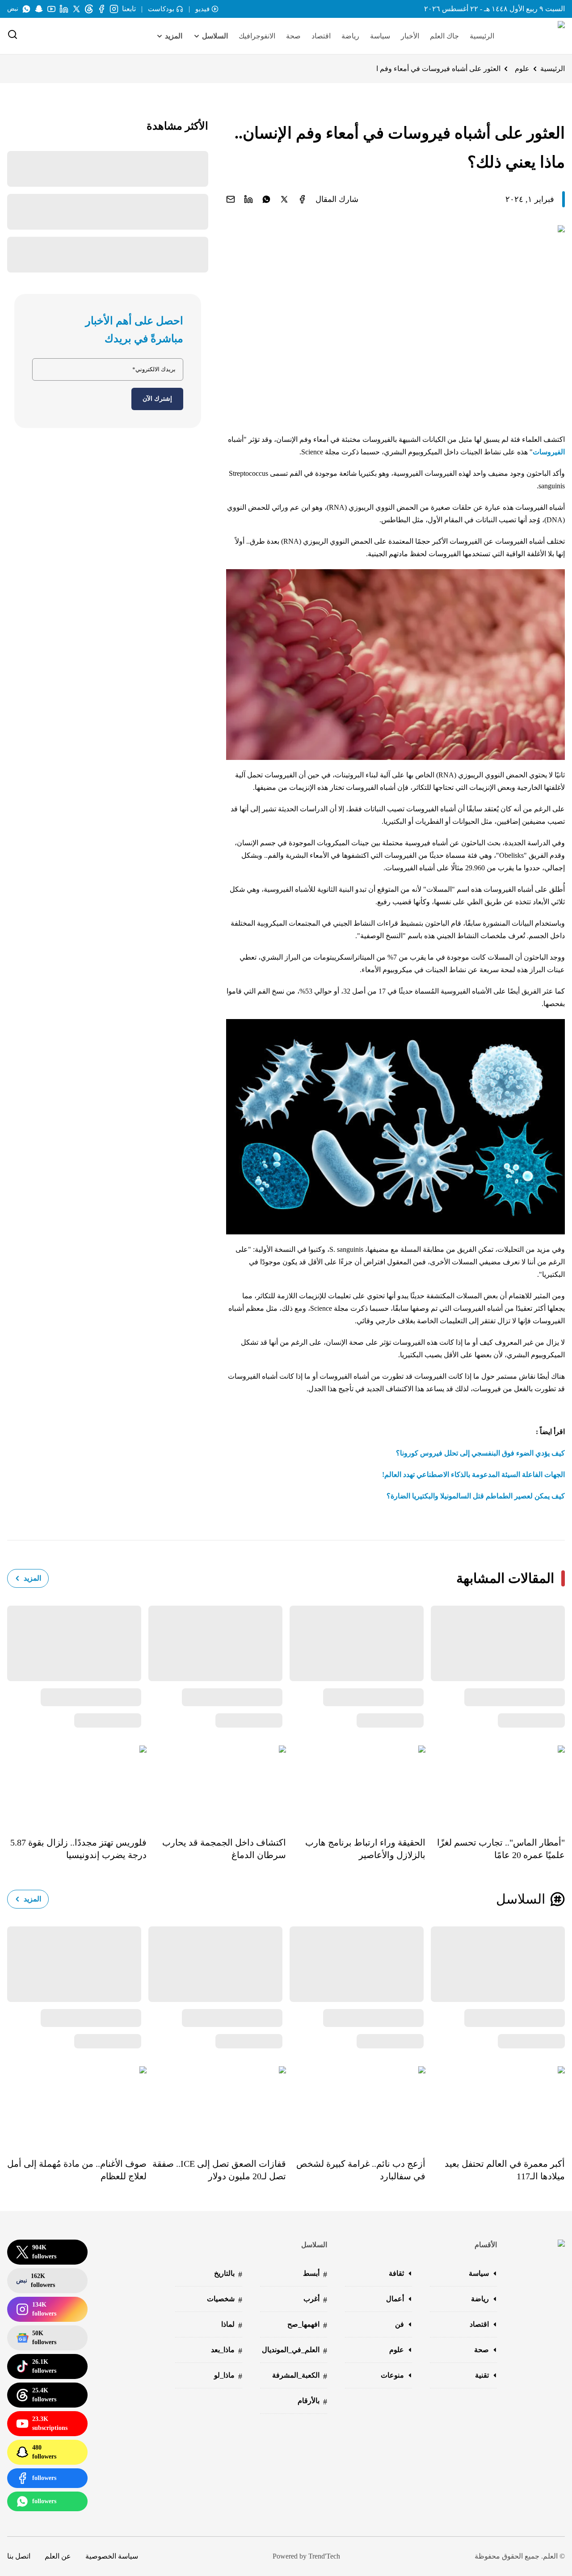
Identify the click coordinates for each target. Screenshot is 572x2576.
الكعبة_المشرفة (300, 2376)
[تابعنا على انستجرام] (114, 9)
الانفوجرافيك (257, 36)
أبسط (315, 2274)
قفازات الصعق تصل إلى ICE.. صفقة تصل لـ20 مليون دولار (219, 2170)
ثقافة (396, 2273)
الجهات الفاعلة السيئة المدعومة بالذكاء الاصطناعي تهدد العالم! (473, 1475)
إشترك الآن (157, 399)
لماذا (232, 2325)
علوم (522, 69)
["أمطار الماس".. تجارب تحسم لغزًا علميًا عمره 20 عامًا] (495, 1785)
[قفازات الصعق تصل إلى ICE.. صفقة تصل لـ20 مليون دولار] (216, 2106)
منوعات (392, 2375)
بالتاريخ (228, 2274)
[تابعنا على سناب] (39, 9)
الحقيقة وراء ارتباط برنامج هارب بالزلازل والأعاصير (365, 1849)
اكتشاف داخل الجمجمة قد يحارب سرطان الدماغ (224, 1849)
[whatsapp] (266, 199)
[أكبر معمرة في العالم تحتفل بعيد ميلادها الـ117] (495, 2106)
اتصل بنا (19, 2556)
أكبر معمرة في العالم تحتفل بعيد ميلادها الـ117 (505, 2170)
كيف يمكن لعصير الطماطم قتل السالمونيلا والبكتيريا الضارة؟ (476, 1496)
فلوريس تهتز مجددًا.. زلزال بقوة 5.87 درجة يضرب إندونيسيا (78, 1849)
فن (400, 2324)
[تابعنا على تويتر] (76, 9)
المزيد (32, 1578)
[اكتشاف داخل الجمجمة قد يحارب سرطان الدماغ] (216, 1785)
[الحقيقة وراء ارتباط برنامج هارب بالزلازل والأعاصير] (356, 1785)
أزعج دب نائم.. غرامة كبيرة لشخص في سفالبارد (361, 2170)
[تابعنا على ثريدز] (89, 9)
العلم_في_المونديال (294, 2351)
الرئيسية (482, 36)
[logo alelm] (538, 36)
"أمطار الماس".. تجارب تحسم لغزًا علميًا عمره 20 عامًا (501, 1849)
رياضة (350, 36)
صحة (293, 36)
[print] (302, 199)
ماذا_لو (228, 2376)
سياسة (380, 36)
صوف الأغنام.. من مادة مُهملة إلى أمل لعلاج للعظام (77, 2170)
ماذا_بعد (227, 2351)
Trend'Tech (324, 2556)
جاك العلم (444, 36)
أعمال (395, 2299)
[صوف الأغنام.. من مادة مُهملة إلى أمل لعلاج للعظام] (77, 2106)
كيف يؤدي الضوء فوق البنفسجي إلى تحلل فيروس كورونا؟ (480, 1453)
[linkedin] (248, 199)
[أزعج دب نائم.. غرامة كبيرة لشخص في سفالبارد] (356, 2106)
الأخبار (410, 36)
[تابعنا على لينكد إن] (64, 9)
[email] (231, 199)
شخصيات (225, 2300)
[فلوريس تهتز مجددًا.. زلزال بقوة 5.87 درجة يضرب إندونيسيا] (77, 1785)
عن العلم (58, 2556)
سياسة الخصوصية (112, 2556)
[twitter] (284, 199)
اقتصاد (321, 36)
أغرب (315, 2300)
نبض (13, 9)
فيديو (202, 9)
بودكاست (161, 9)
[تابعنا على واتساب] (26, 9)
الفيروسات (549, 452)
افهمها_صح (307, 2325)
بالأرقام (312, 2402)
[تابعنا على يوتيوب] (51, 9)
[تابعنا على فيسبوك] (101, 9)
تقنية (482, 2375)
